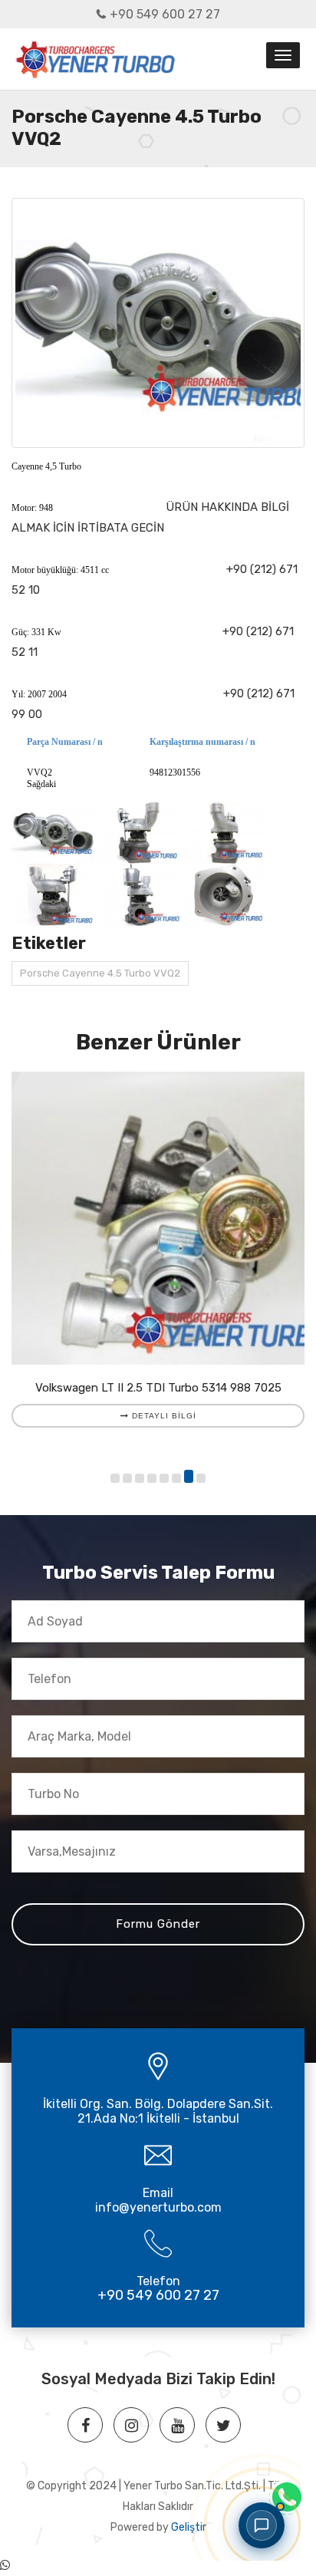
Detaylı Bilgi (163, 1416)
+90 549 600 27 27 (165, 14)
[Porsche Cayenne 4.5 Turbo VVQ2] (158, 323)
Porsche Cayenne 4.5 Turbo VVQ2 (100, 973)
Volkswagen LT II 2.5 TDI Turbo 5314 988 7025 (158, 1388)
